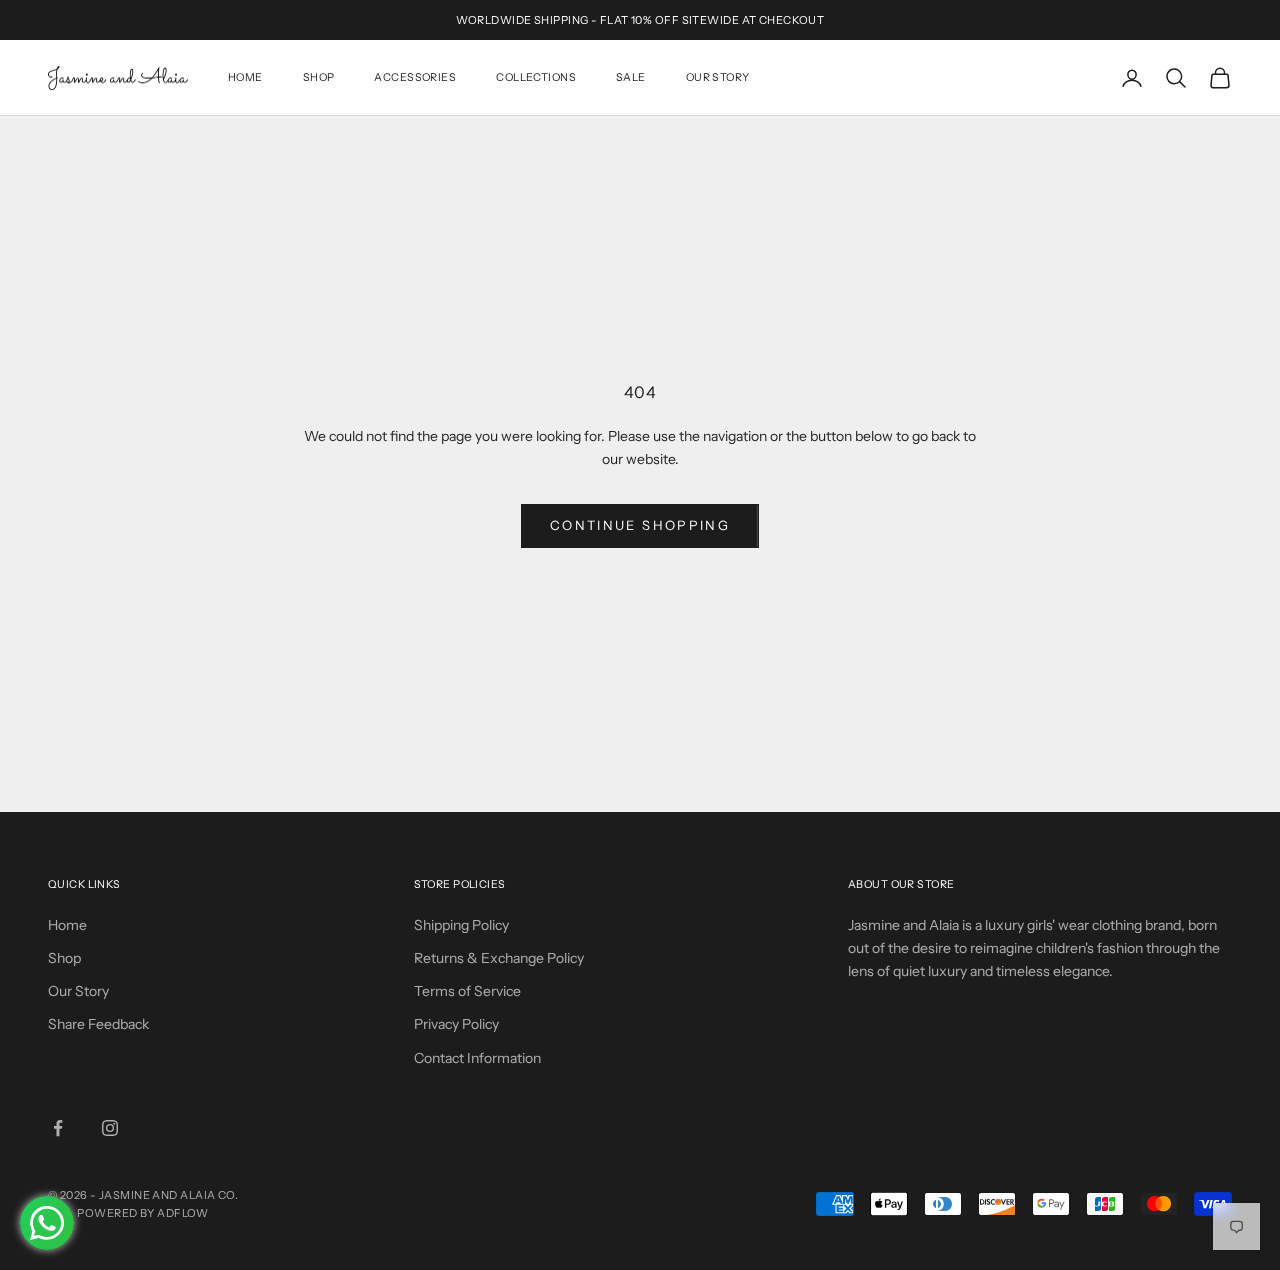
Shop (319, 77)
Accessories (415, 77)
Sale (631, 77)
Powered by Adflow (142, 1213)
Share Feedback (98, 1024)
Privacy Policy (456, 1024)
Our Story (718, 77)
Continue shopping (640, 525)
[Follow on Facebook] (58, 1128)
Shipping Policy (461, 925)
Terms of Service (467, 991)
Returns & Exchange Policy (499, 958)
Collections (536, 77)
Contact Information (477, 1058)
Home (245, 77)
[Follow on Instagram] (110, 1128)
